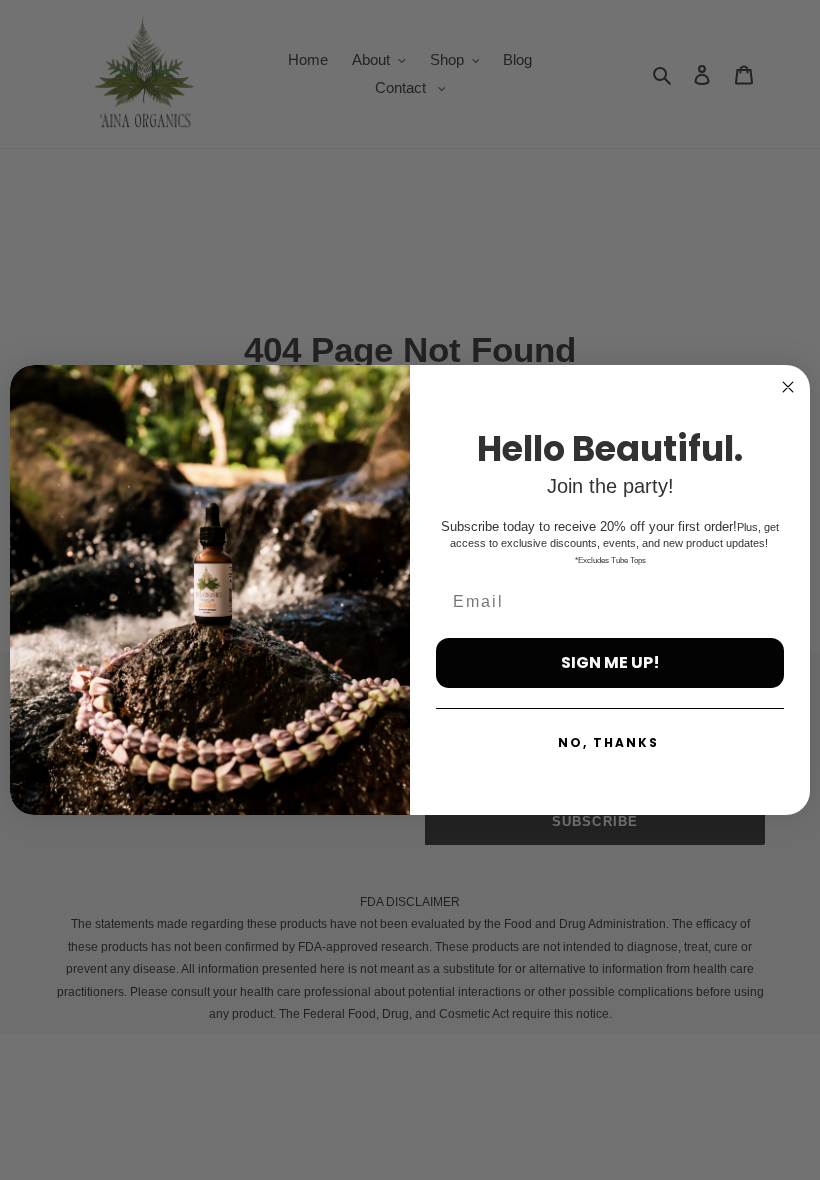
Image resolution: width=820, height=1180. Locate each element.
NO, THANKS (608, 742)
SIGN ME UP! (610, 662)
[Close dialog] (788, 387)
